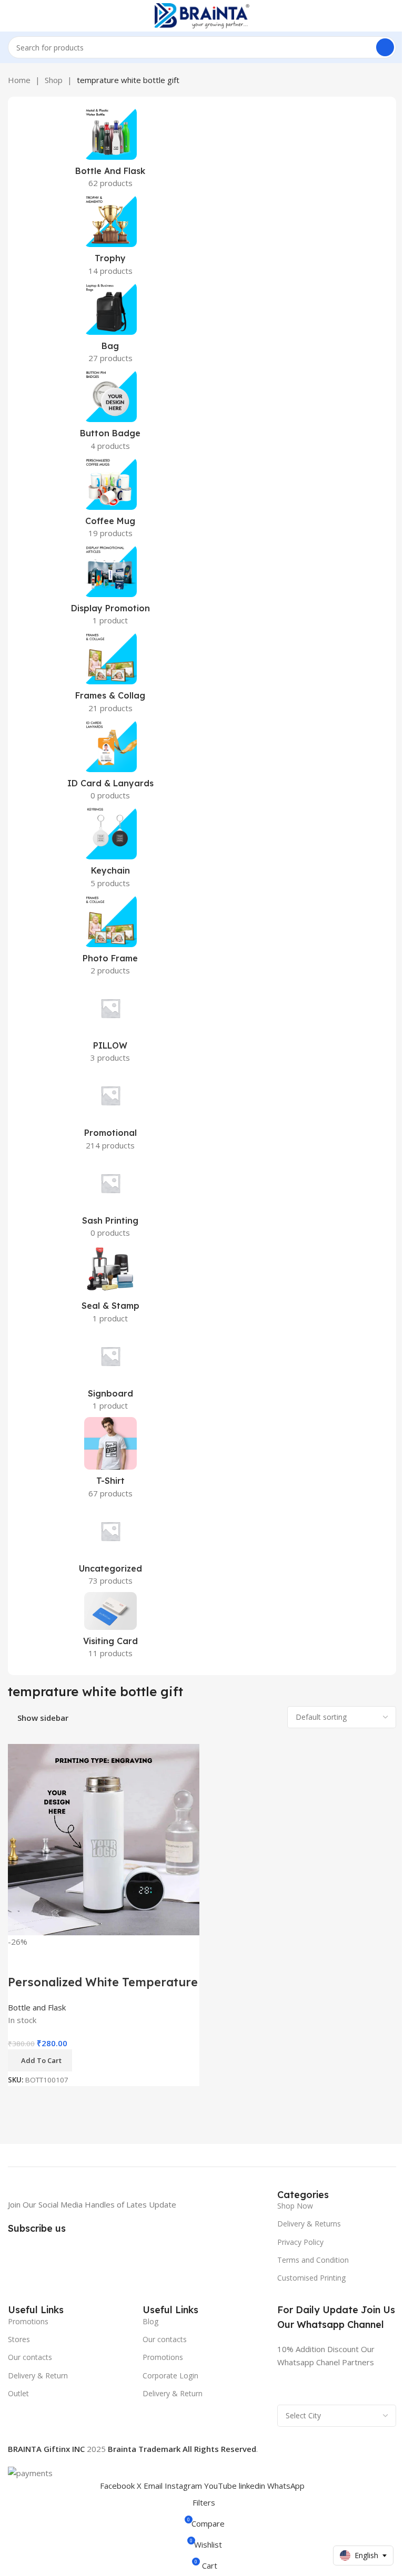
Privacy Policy (300, 2242)
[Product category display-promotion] (110, 588)
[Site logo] (202, 15)
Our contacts (30, 2357)
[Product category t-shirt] (110, 1461)
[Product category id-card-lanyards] (110, 763)
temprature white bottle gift (128, 80)
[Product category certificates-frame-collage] (110, 675)
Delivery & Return (38, 2375)
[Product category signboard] (110, 1373)
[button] (40, 2060)
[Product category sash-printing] (110, 1200)
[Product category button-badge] (110, 413)
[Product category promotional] (110, 1113)
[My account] (392, 16)
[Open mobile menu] (12, 16)
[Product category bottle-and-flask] (110, 151)
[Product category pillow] (110, 1025)
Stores (19, 2339)
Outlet (18, 2393)
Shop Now (295, 2206)
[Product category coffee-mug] (110, 501)
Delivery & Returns (309, 2224)
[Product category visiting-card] (110, 1628)
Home (19, 80)
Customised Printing (311, 2278)
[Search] (385, 47)
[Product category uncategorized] (110, 1548)
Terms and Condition (313, 2260)
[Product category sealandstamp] (110, 1287)
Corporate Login (170, 2375)
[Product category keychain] (110, 850)
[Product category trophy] (110, 238)
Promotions (28, 2321)
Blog (150, 2321)
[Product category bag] (110, 326)
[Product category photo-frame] (110, 938)
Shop (54, 80)
